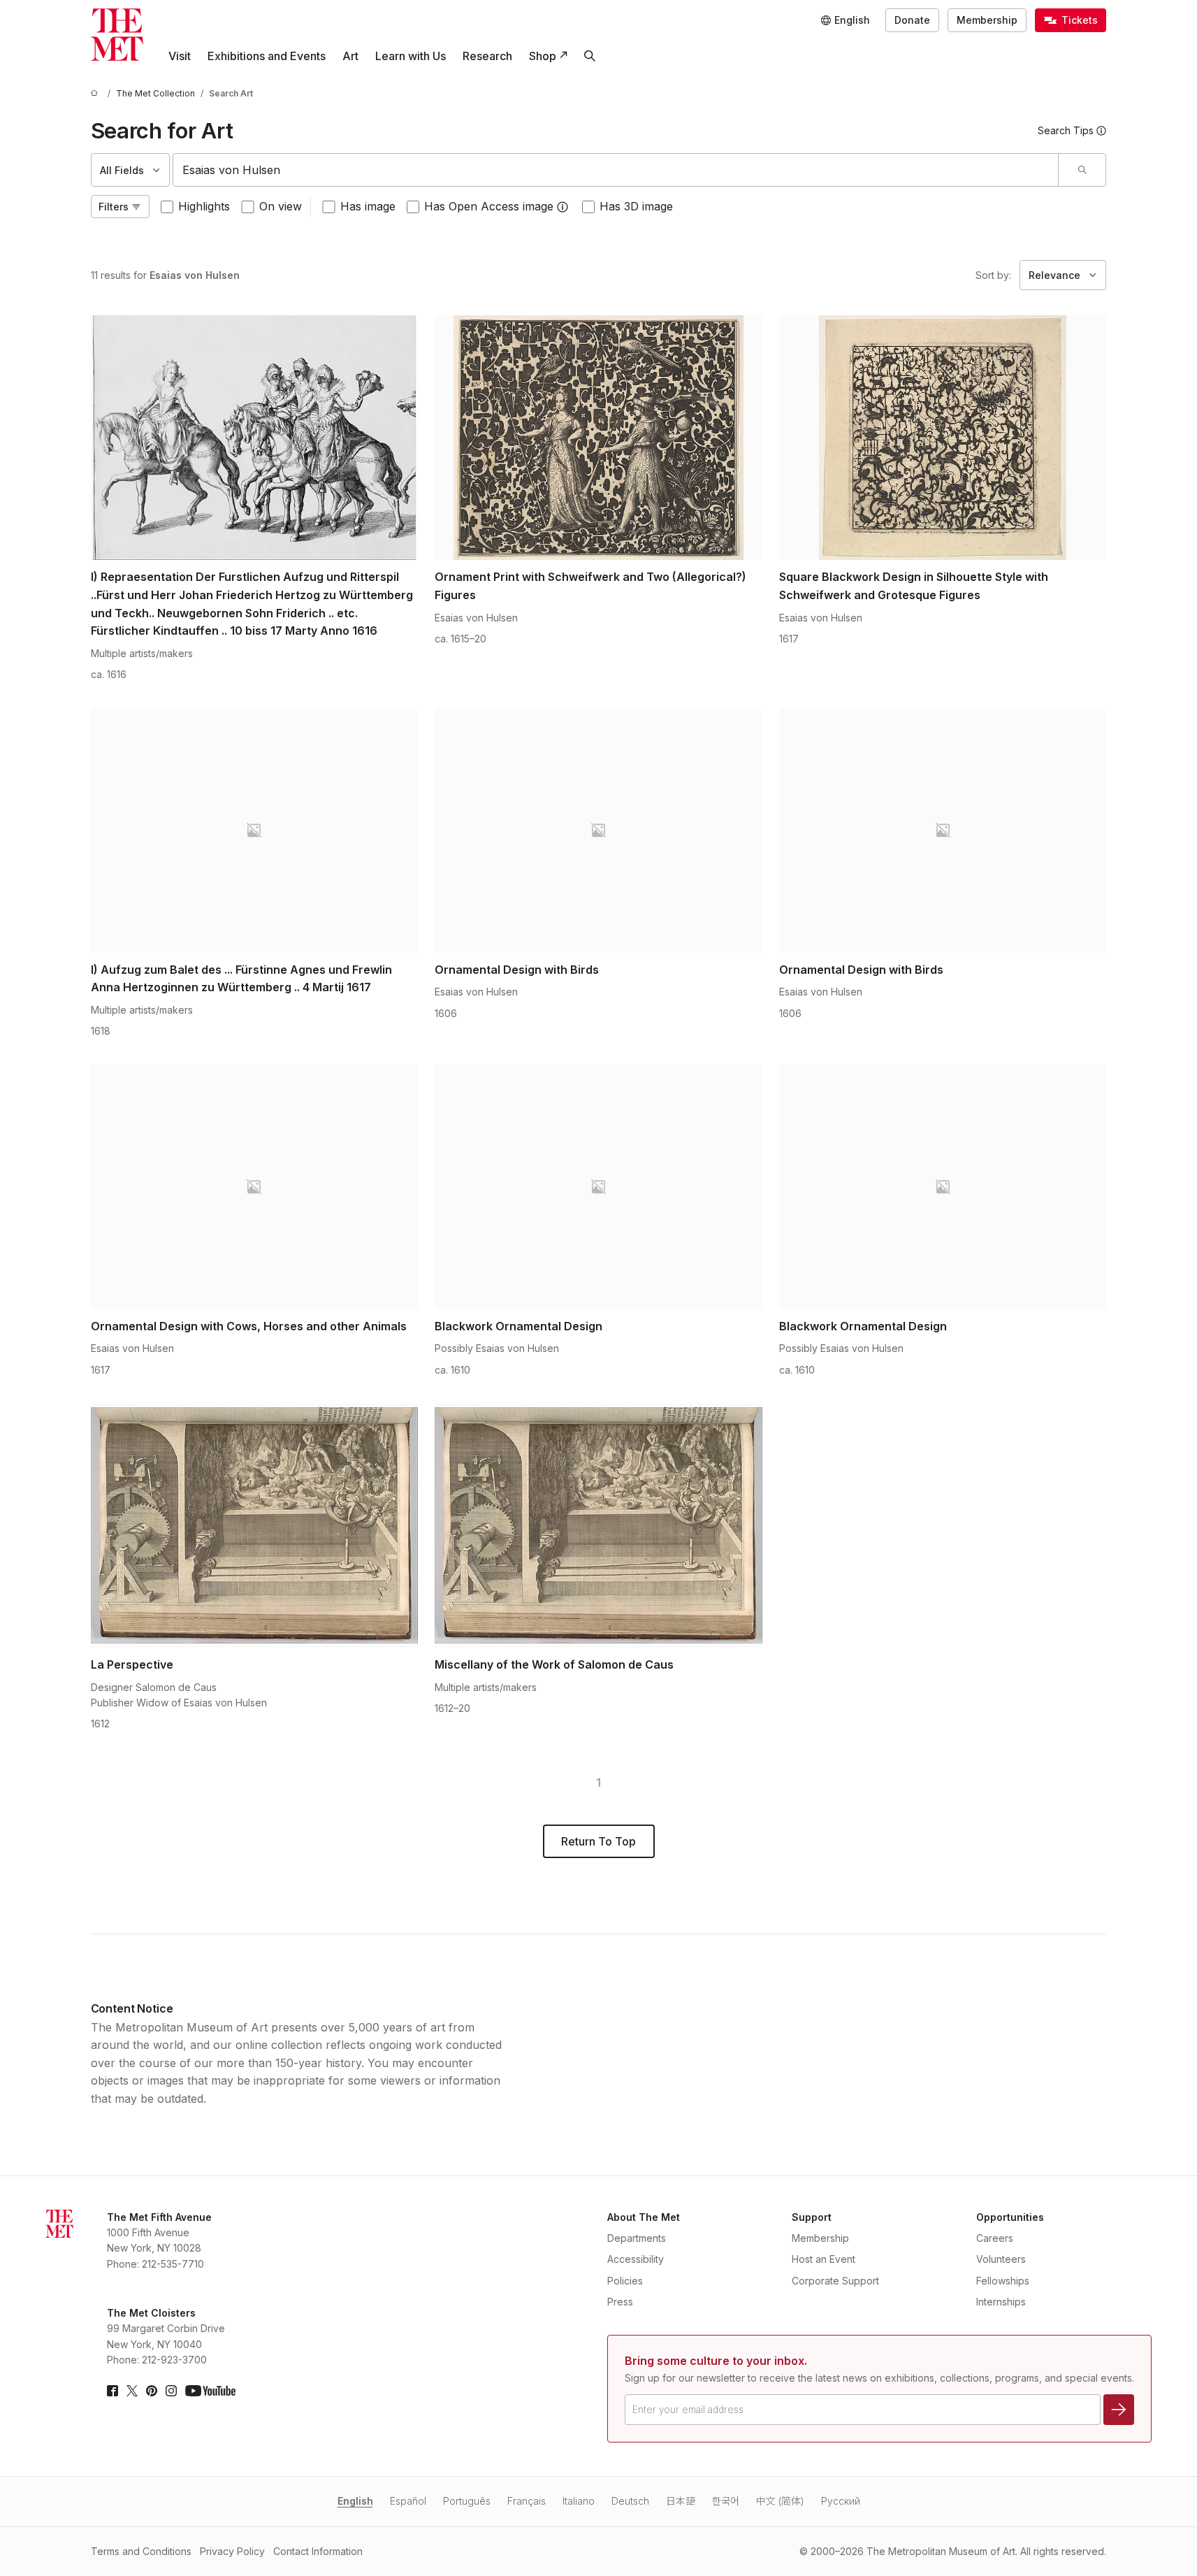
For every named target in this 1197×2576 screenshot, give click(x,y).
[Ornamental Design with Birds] (598, 830)
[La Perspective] (255, 1525)
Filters (114, 207)
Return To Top (598, 1841)
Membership (987, 20)
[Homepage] (117, 35)
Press (620, 2302)
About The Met (644, 2217)
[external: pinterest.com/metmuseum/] (152, 2391)
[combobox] (616, 170)
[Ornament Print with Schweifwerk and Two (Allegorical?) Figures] (598, 438)
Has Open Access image (489, 206)
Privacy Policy (232, 2551)
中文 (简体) (780, 2501)
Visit (180, 56)
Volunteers (1001, 2259)
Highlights (204, 206)
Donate (912, 20)
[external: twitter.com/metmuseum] (132, 2391)
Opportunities (1010, 2217)
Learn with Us (411, 56)
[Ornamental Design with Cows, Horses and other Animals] (255, 1187)
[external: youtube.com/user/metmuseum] (210, 2391)
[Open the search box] (590, 56)
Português (467, 2501)
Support (812, 2217)
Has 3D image (636, 206)
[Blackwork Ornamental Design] (598, 1187)
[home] (96, 93)
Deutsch (630, 2501)
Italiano (579, 2501)
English (355, 2501)
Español (408, 2501)
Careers (995, 2238)
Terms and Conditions (141, 2551)
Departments (637, 2238)
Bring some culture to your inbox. (716, 2361)
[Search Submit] (1082, 170)
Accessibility (636, 2259)
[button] (563, 207)
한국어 (726, 2501)
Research (487, 56)
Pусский (841, 2501)
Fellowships (1003, 2281)
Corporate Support (835, 2281)
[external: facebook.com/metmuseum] (113, 2391)
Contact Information (318, 2551)
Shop (543, 56)
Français (527, 2501)
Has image (368, 206)
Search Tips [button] (1066, 130)
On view (281, 206)
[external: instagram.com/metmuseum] (171, 2391)
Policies (625, 2281)
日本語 (681, 2501)
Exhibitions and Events (267, 56)
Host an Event (824, 2259)
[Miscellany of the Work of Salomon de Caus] (598, 1525)
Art (350, 56)
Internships (1001, 2302)
